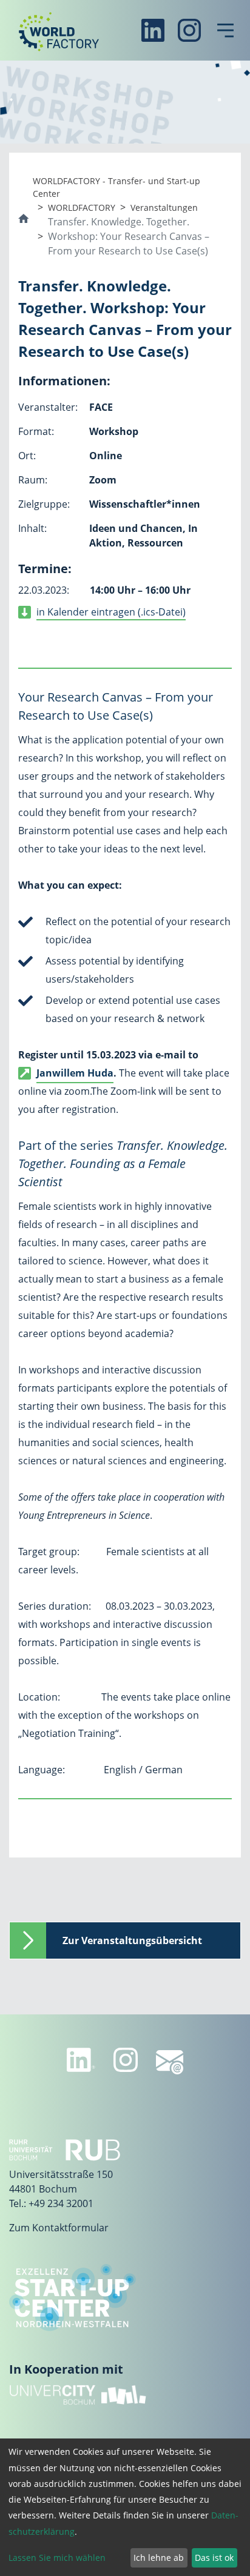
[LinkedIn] (153, 30)
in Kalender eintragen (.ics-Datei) (111, 612)
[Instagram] (189, 30)
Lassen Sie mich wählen (57, 2558)
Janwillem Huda (75, 1073)
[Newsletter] (170, 2062)
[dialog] (125, 2507)
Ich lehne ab (159, 2558)
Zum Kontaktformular (59, 2228)
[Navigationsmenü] (226, 30)
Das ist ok (214, 2558)
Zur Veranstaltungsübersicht (132, 1940)
